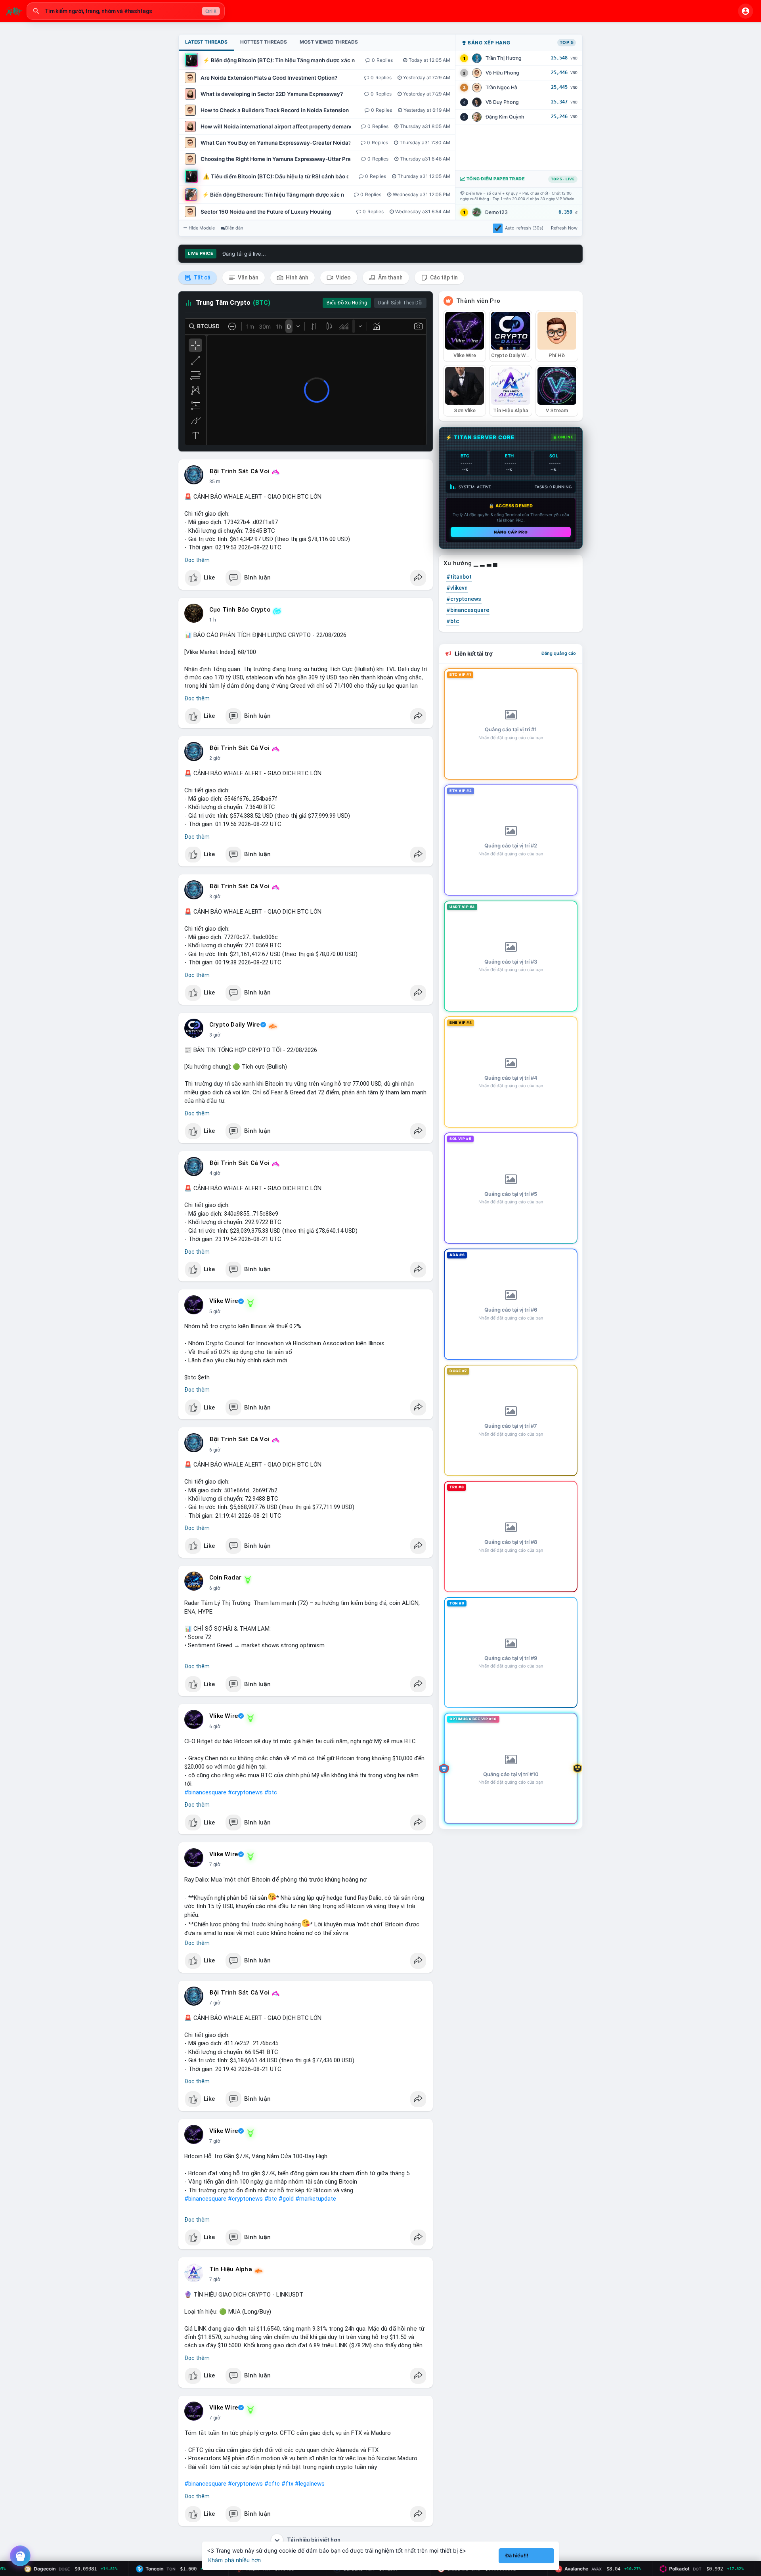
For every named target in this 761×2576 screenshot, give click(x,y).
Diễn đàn (234, 228)
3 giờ (215, 897)
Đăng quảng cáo (559, 653)
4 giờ (215, 1173)
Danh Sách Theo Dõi (400, 303)
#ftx (287, 2484)
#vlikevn (457, 588)
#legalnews (310, 2484)
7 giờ (215, 1865)
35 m (215, 482)
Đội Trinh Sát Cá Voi (239, 471)
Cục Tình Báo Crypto (240, 610)
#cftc (272, 2484)
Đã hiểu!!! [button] (517, 2556)
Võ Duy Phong (502, 102)
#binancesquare (205, 1792)
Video (343, 277)
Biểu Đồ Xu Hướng (347, 303)
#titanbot (459, 577)
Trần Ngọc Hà (501, 87)
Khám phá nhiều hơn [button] (234, 2560)
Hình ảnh (296, 277)
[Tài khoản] (746, 11)
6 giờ (215, 1450)
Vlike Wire (224, 1301)
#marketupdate (316, 2199)
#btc (271, 1792)
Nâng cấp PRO (511, 532)
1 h (213, 620)
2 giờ (215, 758)
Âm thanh (390, 277)
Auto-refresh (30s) (524, 228)
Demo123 (496, 212)
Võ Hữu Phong (502, 73)
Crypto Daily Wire (234, 1025)
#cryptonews (245, 1792)
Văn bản (248, 277)
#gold (286, 2199)
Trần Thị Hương (504, 58)
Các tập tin (443, 277)
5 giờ (215, 1312)
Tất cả (202, 277)
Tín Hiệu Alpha (231, 2269)
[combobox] (126, 11)
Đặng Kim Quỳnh (505, 117)
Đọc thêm (197, 560)
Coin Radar (225, 1578)
